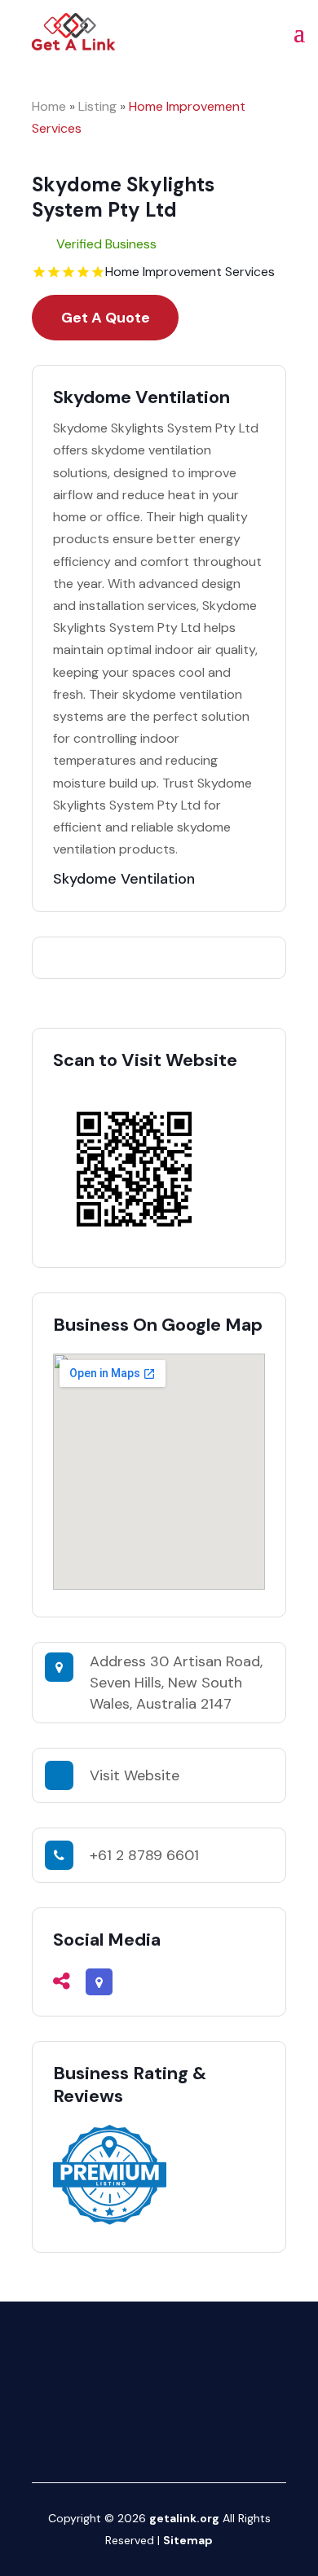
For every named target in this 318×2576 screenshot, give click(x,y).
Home (49, 106)
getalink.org (184, 2518)
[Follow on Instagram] (144, 2433)
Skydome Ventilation (124, 879)
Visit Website (135, 1775)
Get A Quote (106, 318)
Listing (97, 106)
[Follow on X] (174, 2433)
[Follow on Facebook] (113, 2433)
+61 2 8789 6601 (144, 1855)
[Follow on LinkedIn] (205, 2433)
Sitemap (188, 2540)
